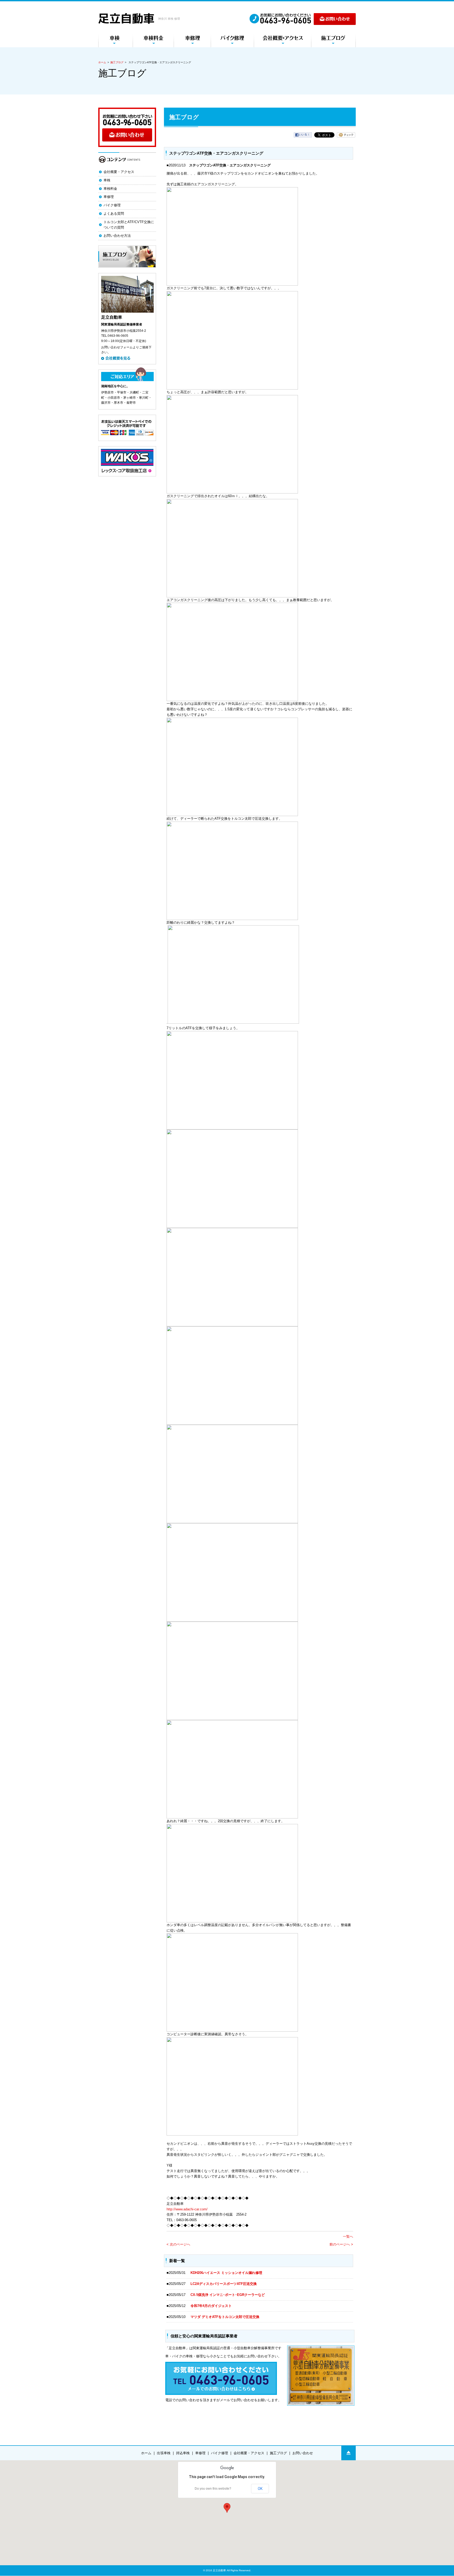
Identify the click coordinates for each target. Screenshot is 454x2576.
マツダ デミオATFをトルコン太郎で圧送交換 (225, 2317)
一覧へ (348, 2236)
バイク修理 (112, 205)
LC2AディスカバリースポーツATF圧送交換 (224, 2284)
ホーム (102, 62)
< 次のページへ (178, 2244)
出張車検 (164, 2453)
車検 (107, 180)
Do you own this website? (213, 2489)
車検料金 (110, 189)
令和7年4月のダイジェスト (213, 2306)
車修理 (109, 197)
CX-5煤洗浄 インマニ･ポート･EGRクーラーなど (228, 2295)
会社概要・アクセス (119, 172)
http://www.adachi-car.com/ (187, 2209)
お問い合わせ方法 (117, 236)
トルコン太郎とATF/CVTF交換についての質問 (129, 225)
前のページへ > (341, 2244)
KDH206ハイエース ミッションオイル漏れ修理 (226, 2273)
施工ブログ (117, 62)
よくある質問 (114, 214)
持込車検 (183, 2453)
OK (260, 2489)
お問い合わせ (303, 2453)
